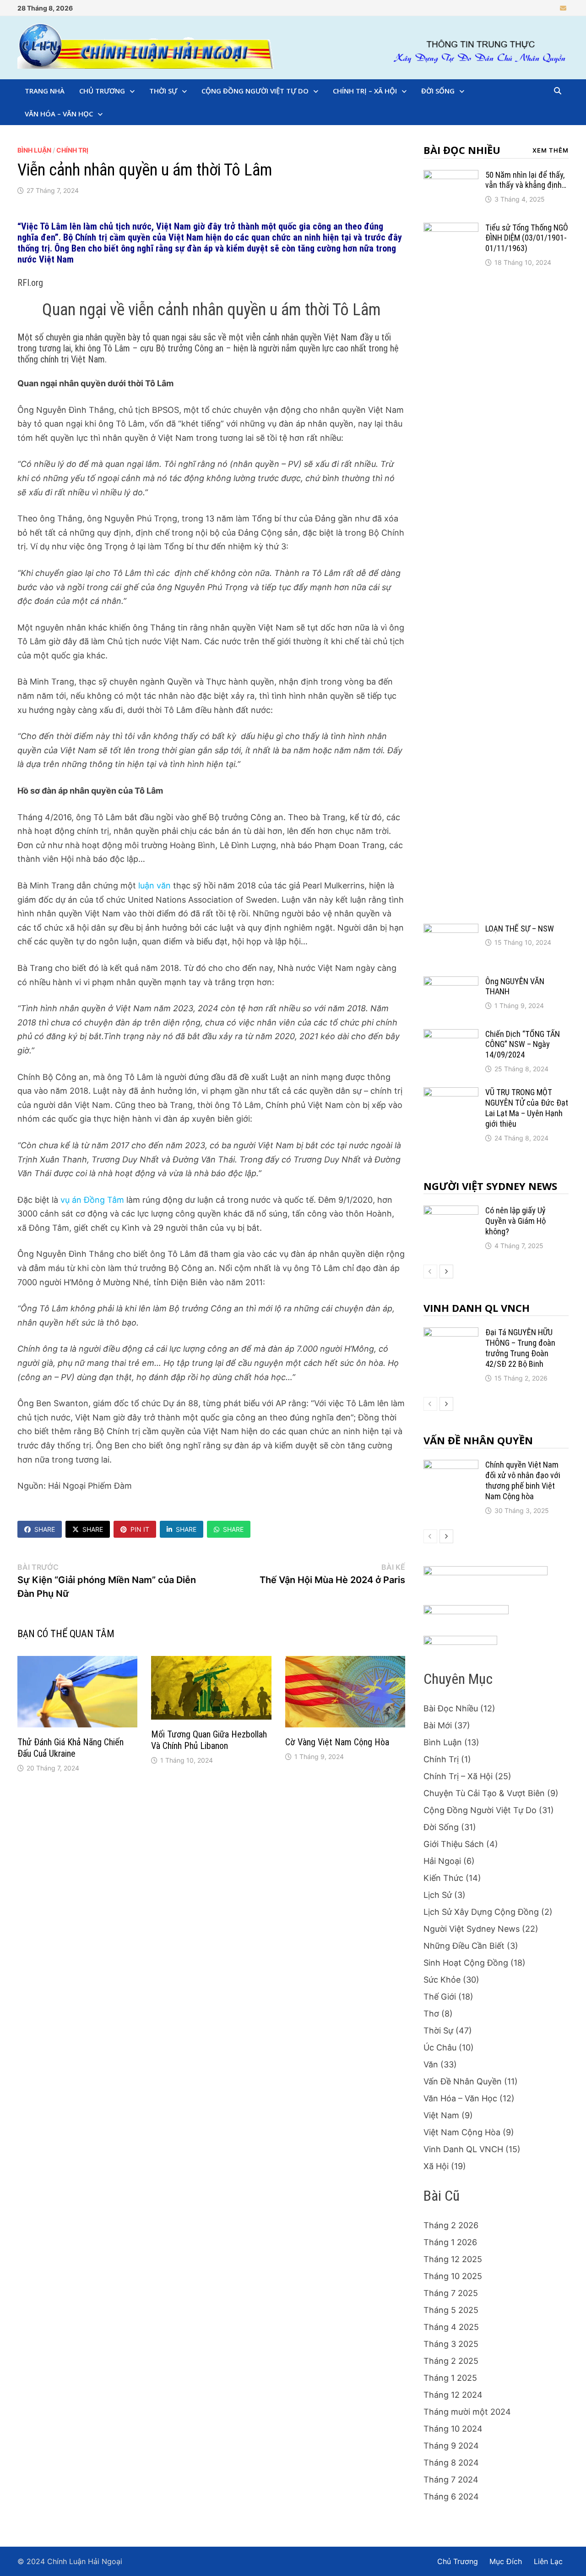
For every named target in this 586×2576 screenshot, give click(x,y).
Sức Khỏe (442, 1980)
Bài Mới (438, 1725)
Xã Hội (436, 2166)
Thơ (431, 2014)
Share (45, 1529)
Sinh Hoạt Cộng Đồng (466, 1963)
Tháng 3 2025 (451, 2344)
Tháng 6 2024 (451, 2497)
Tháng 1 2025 (450, 2378)
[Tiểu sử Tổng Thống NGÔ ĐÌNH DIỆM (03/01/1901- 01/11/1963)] (451, 229)
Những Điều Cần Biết (464, 1946)
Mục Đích (506, 2561)
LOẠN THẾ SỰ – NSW (520, 929)
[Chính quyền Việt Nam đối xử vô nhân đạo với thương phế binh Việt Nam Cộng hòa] (451, 1466)
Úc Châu (440, 2047)
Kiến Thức (443, 1878)
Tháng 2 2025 (451, 2361)
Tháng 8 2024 (451, 2463)
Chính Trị (72, 150)
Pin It (140, 1529)
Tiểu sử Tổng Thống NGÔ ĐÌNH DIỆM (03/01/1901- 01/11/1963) (527, 238)
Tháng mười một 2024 (467, 2412)
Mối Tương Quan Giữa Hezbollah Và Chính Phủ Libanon (209, 1740)
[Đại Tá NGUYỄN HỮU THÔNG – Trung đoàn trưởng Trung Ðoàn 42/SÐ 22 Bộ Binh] (451, 1334)
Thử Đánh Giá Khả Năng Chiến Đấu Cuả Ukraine (71, 1748)
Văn (431, 2064)
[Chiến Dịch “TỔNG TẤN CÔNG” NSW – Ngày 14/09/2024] (451, 1035)
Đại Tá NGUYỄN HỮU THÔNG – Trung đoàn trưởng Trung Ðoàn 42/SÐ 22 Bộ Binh (520, 1348)
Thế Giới (440, 1997)
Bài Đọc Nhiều (462, 150)
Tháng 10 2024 (453, 2429)
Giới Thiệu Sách (454, 1844)
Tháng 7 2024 (451, 2480)
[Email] (563, 8)
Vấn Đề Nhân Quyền (478, 1440)
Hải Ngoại (442, 1861)
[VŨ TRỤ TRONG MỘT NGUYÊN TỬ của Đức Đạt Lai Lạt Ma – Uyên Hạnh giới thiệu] (451, 1093)
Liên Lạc (548, 2561)
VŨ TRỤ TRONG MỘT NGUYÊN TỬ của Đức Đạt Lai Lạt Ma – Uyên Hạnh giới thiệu (527, 1108)
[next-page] (446, 1272)
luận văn (155, 885)
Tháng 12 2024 (453, 2395)
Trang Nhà (45, 91)
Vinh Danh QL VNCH (477, 1308)
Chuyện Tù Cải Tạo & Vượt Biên (484, 1793)
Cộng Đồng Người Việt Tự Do (255, 91)
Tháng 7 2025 (451, 2293)
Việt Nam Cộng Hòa (462, 2132)
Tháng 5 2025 (451, 2310)
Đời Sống (438, 91)
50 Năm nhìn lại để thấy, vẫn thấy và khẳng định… (526, 180)
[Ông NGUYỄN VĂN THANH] (451, 983)
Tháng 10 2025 (453, 2276)
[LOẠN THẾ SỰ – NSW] (451, 930)
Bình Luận (34, 150)
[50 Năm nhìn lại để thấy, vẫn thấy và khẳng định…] (451, 176)
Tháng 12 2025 (453, 2259)
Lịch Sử (438, 1895)
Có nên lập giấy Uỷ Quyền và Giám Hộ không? (515, 1221)
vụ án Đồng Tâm (92, 1200)
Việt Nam (441, 2115)
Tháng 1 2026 (450, 2242)
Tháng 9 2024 (451, 2446)
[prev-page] (430, 1272)
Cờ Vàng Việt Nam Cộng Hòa (337, 1742)
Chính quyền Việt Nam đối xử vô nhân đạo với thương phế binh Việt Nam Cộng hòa (523, 1480)
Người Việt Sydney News (490, 1186)
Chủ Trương (102, 91)
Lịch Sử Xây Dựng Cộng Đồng (481, 1912)
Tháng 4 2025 (451, 2327)
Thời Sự (163, 91)
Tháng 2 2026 (451, 2225)
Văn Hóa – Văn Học (59, 114)
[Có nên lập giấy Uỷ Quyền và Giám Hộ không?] (451, 1212)
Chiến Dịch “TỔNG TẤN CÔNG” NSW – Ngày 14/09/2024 (523, 1044)
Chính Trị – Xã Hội (365, 91)
